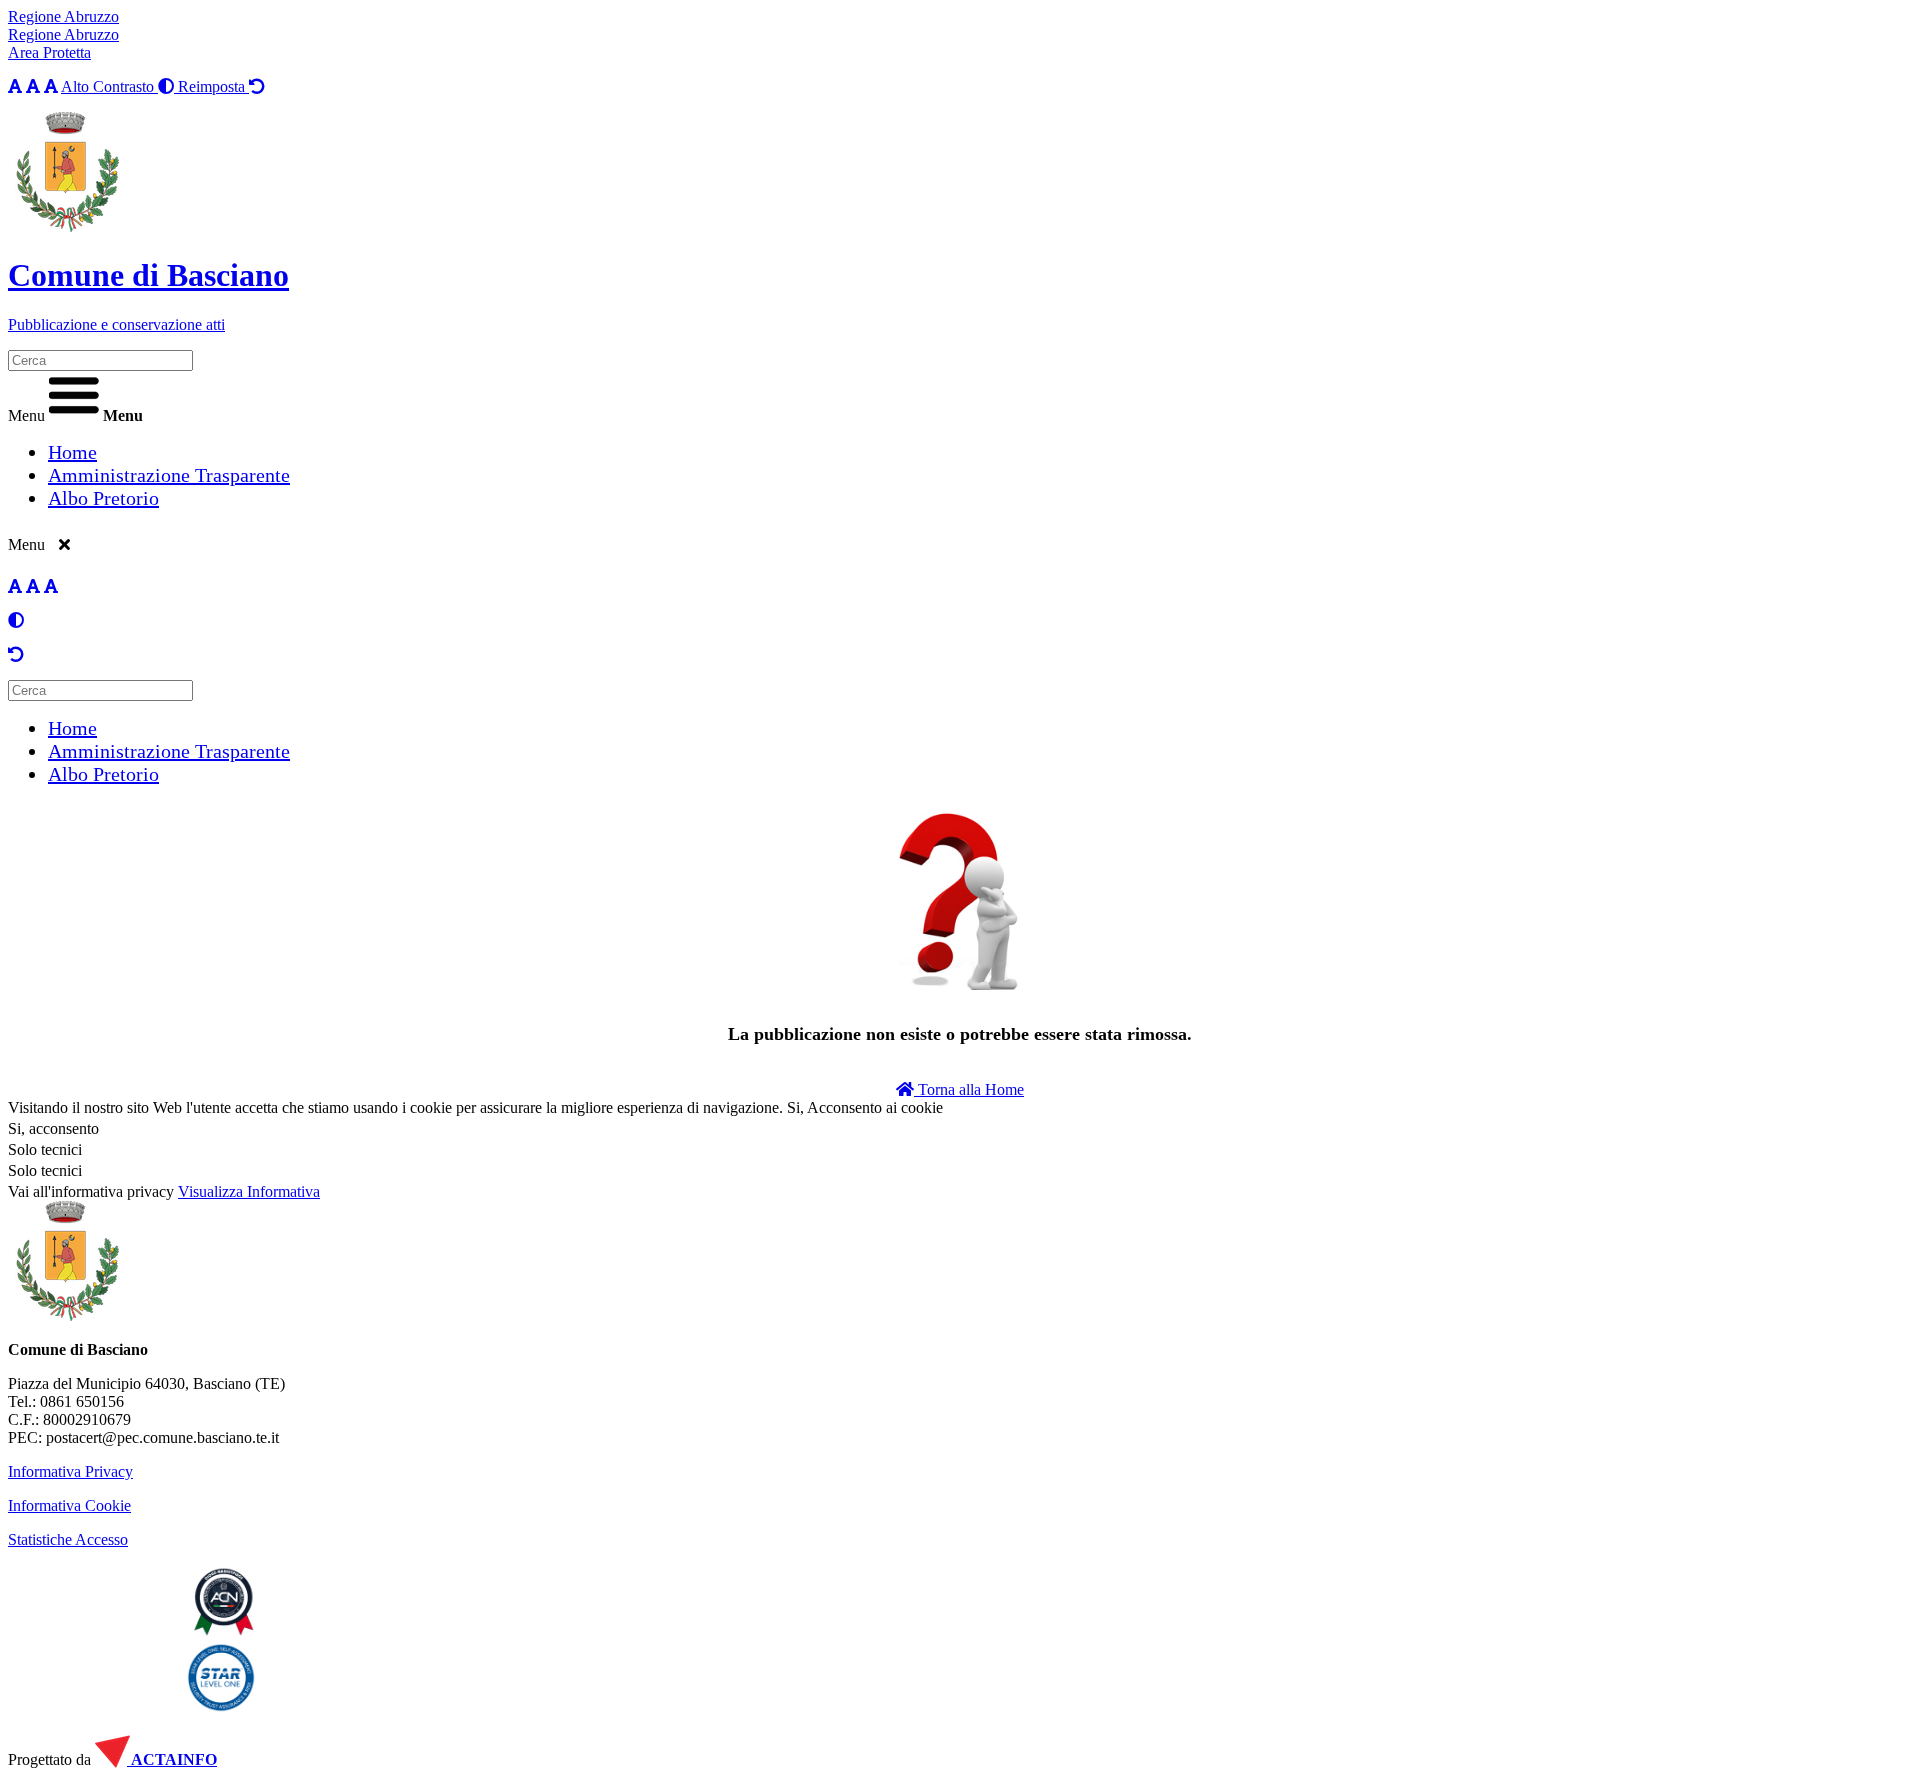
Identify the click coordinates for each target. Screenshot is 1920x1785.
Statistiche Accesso (68, 1539)
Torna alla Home (969, 1089)
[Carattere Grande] (51, 86)
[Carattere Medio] (33, 86)
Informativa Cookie (69, 1505)
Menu (26, 415)
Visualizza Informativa (249, 1191)
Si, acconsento (53, 1128)
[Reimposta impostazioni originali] (16, 654)
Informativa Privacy (70, 1471)
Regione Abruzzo (63, 16)
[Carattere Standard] (15, 86)
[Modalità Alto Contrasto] (16, 620)
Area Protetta (49, 52)
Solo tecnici (45, 1170)
